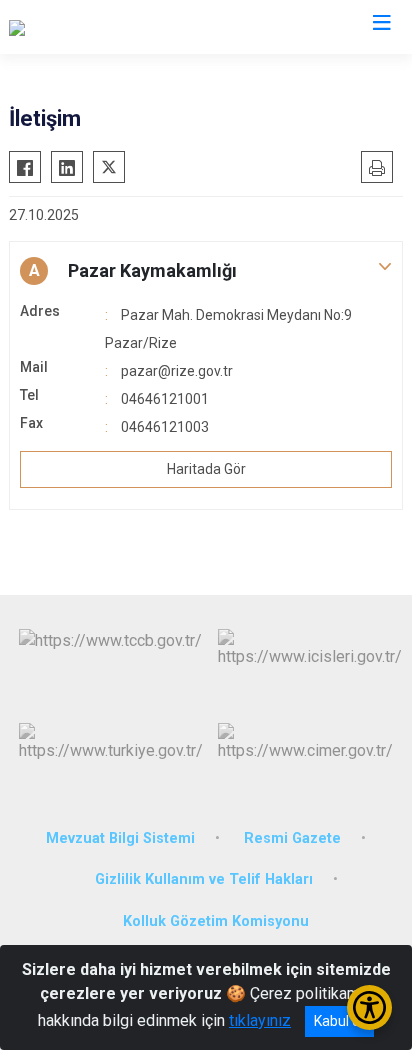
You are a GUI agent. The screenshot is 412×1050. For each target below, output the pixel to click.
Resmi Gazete (292, 838)
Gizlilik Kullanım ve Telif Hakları (204, 879)
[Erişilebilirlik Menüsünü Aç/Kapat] (369, 1007)
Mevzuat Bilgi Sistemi (120, 838)
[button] (206, 271)
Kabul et (339, 1021)
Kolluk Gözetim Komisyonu (216, 921)
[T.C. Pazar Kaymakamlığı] (93, 27)
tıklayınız (260, 1020)
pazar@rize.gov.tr (177, 371)
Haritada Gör (206, 469)
